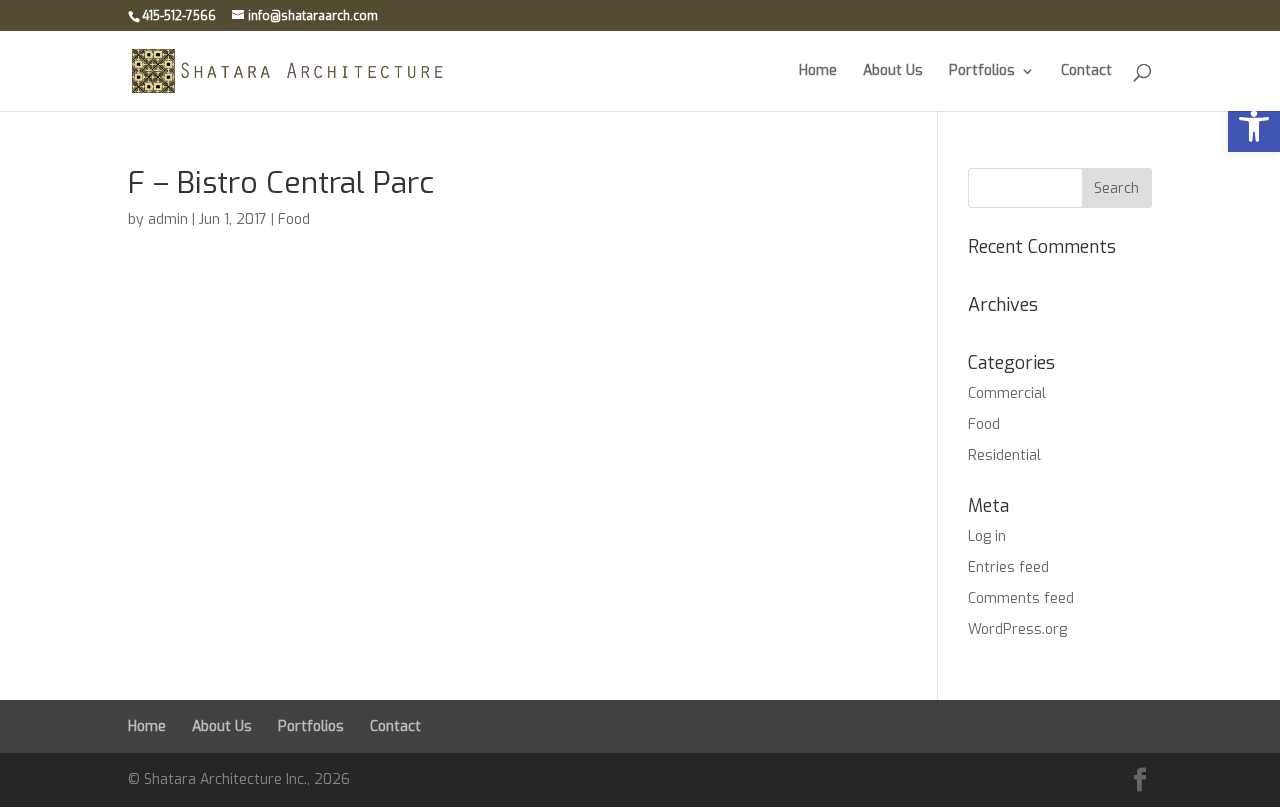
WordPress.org (1017, 629)
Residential (1004, 455)
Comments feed (1021, 598)
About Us (893, 72)
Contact (1086, 72)
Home (818, 72)
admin (168, 219)
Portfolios (982, 72)
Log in (987, 536)
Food (294, 219)
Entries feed (1008, 567)
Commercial (1007, 393)
